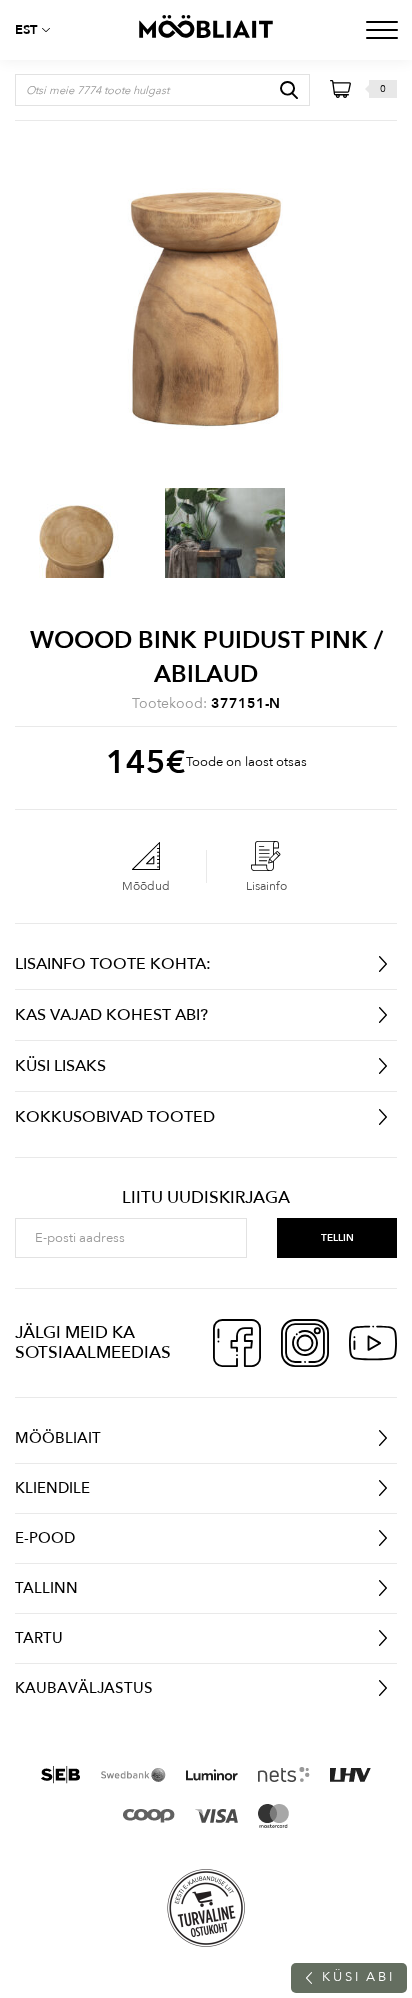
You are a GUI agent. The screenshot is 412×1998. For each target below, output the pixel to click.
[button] (40, 30)
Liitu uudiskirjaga (206, 1198)
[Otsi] (289, 90)
